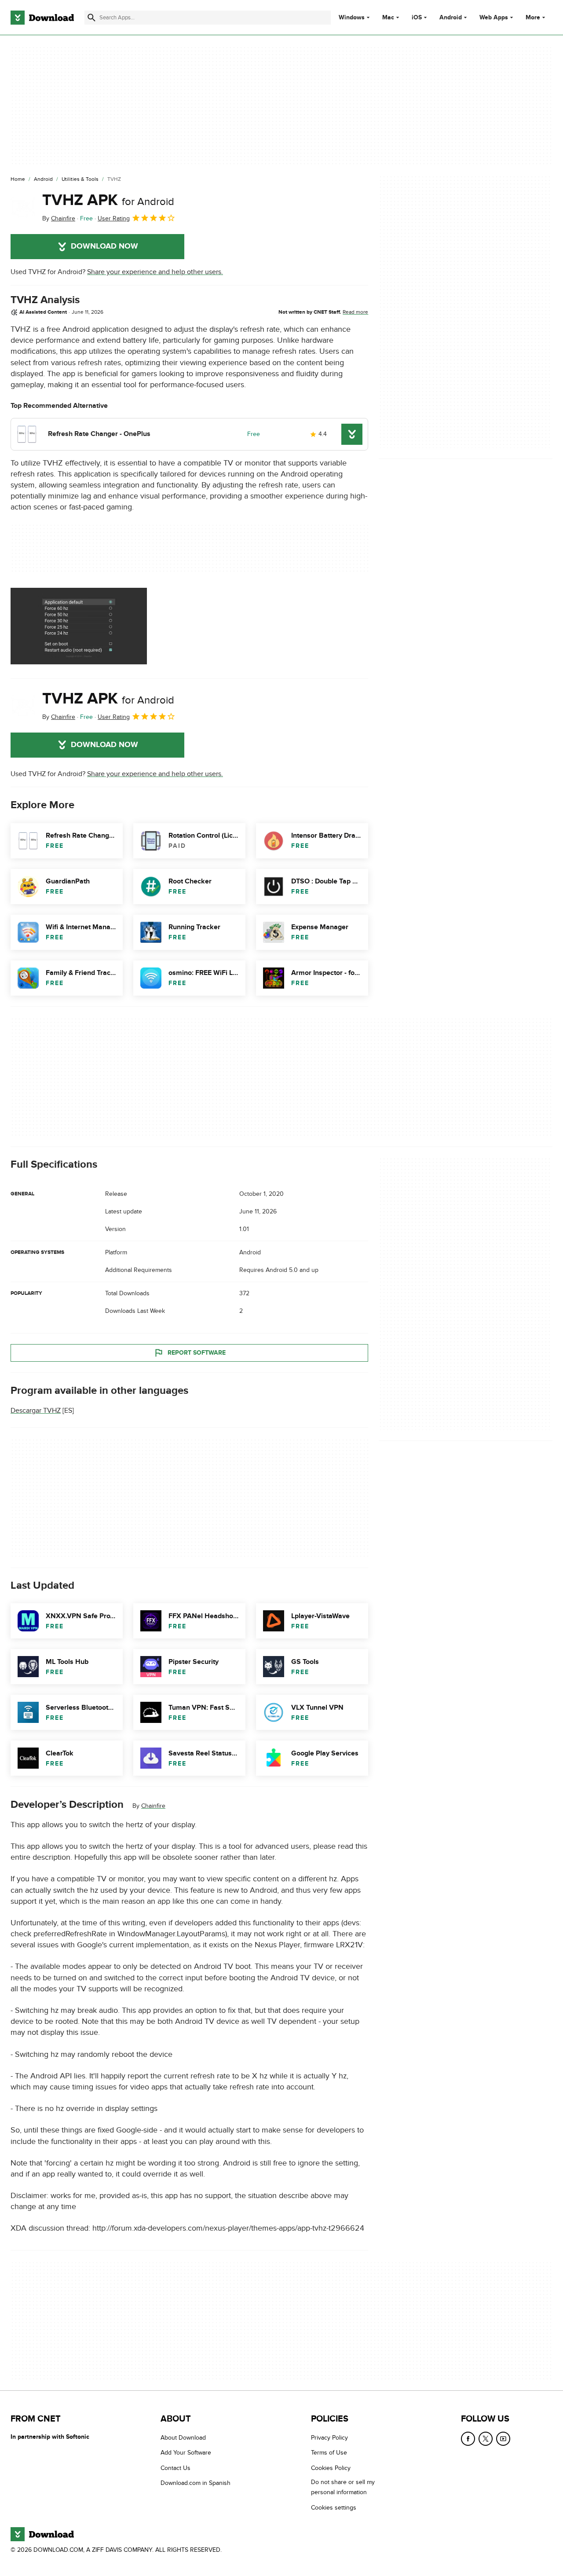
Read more (355, 312)
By (59, 218)
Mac (388, 18)
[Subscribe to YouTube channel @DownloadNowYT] (503, 2439)
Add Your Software (186, 2453)
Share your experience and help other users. (155, 272)
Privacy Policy (329, 2438)
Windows (352, 18)
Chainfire (153, 1806)
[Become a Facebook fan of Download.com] (468, 2439)
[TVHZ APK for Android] (23, 207)
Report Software (197, 1353)
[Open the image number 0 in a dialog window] (79, 626)
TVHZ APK (108, 200)
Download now (104, 246)
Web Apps (494, 18)
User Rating (114, 218)
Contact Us (175, 2468)
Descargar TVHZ (36, 1411)
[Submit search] (91, 18)
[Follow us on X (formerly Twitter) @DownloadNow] (486, 2439)
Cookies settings (334, 2507)
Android (451, 18)
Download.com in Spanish (196, 2483)
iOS (417, 18)
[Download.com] (42, 18)
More (533, 17)
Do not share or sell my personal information (343, 2487)
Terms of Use (329, 2453)
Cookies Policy (331, 2468)
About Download (183, 2438)
